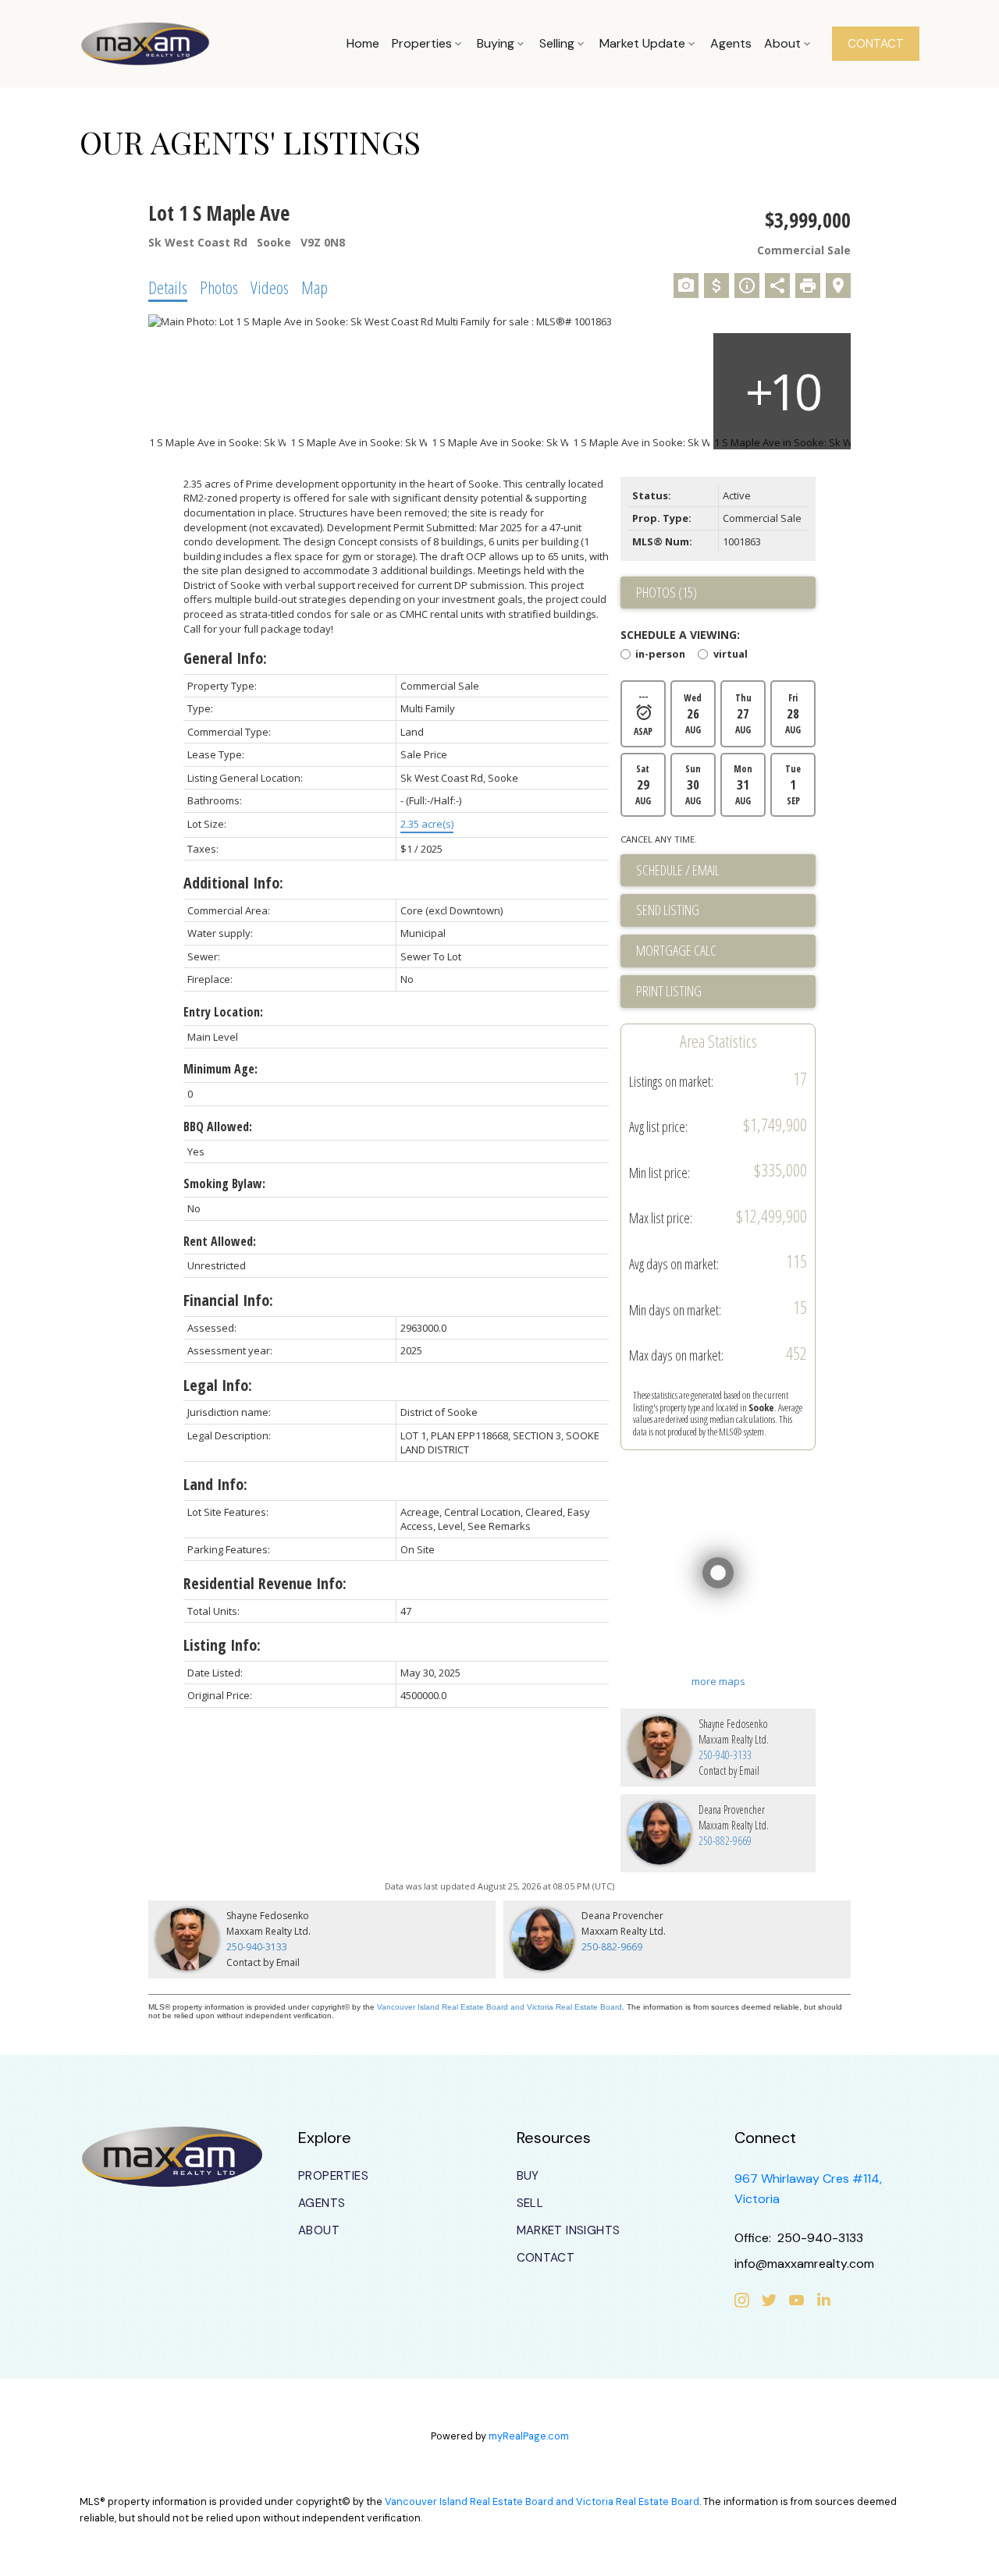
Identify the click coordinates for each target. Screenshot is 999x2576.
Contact (546, 2258)
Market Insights (569, 2231)
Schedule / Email (678, 870)
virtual (730, 655)
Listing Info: (222, 1645)
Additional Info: (233, 883)
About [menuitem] (782, 43)
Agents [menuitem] (731, 43)
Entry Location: (223, 1012)
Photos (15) (667, 592)
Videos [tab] (270, 287)
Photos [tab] (219, 287)
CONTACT (876, 44)
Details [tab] (168, 287)
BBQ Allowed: (218, 1127)
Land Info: (215, 1484)
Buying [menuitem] (496, 43)
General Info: (225, 658)
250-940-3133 (725, 1755)
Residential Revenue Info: (265, 1583)
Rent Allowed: (220, 1241)
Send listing (668, 910)
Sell (530, 2203)
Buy (528, 2176)
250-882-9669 (725, 1841)
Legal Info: (218, 1385)
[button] (876, 44)
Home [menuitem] (363, 43)
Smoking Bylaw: (224, 1183)
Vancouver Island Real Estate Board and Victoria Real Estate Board (499, 2007)
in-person (660, 655)
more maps (718, 1681)
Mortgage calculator (726, 951)
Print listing (669, 991)
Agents (322, 2203)
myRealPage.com (529, 2436)
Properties (333, 2176)
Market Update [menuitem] (642, 43)
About (319, 2231)
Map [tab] (315, 287)
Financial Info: (228, 1300)
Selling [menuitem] (557, 43)
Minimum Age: (220, 1069)
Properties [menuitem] (422, 43)
